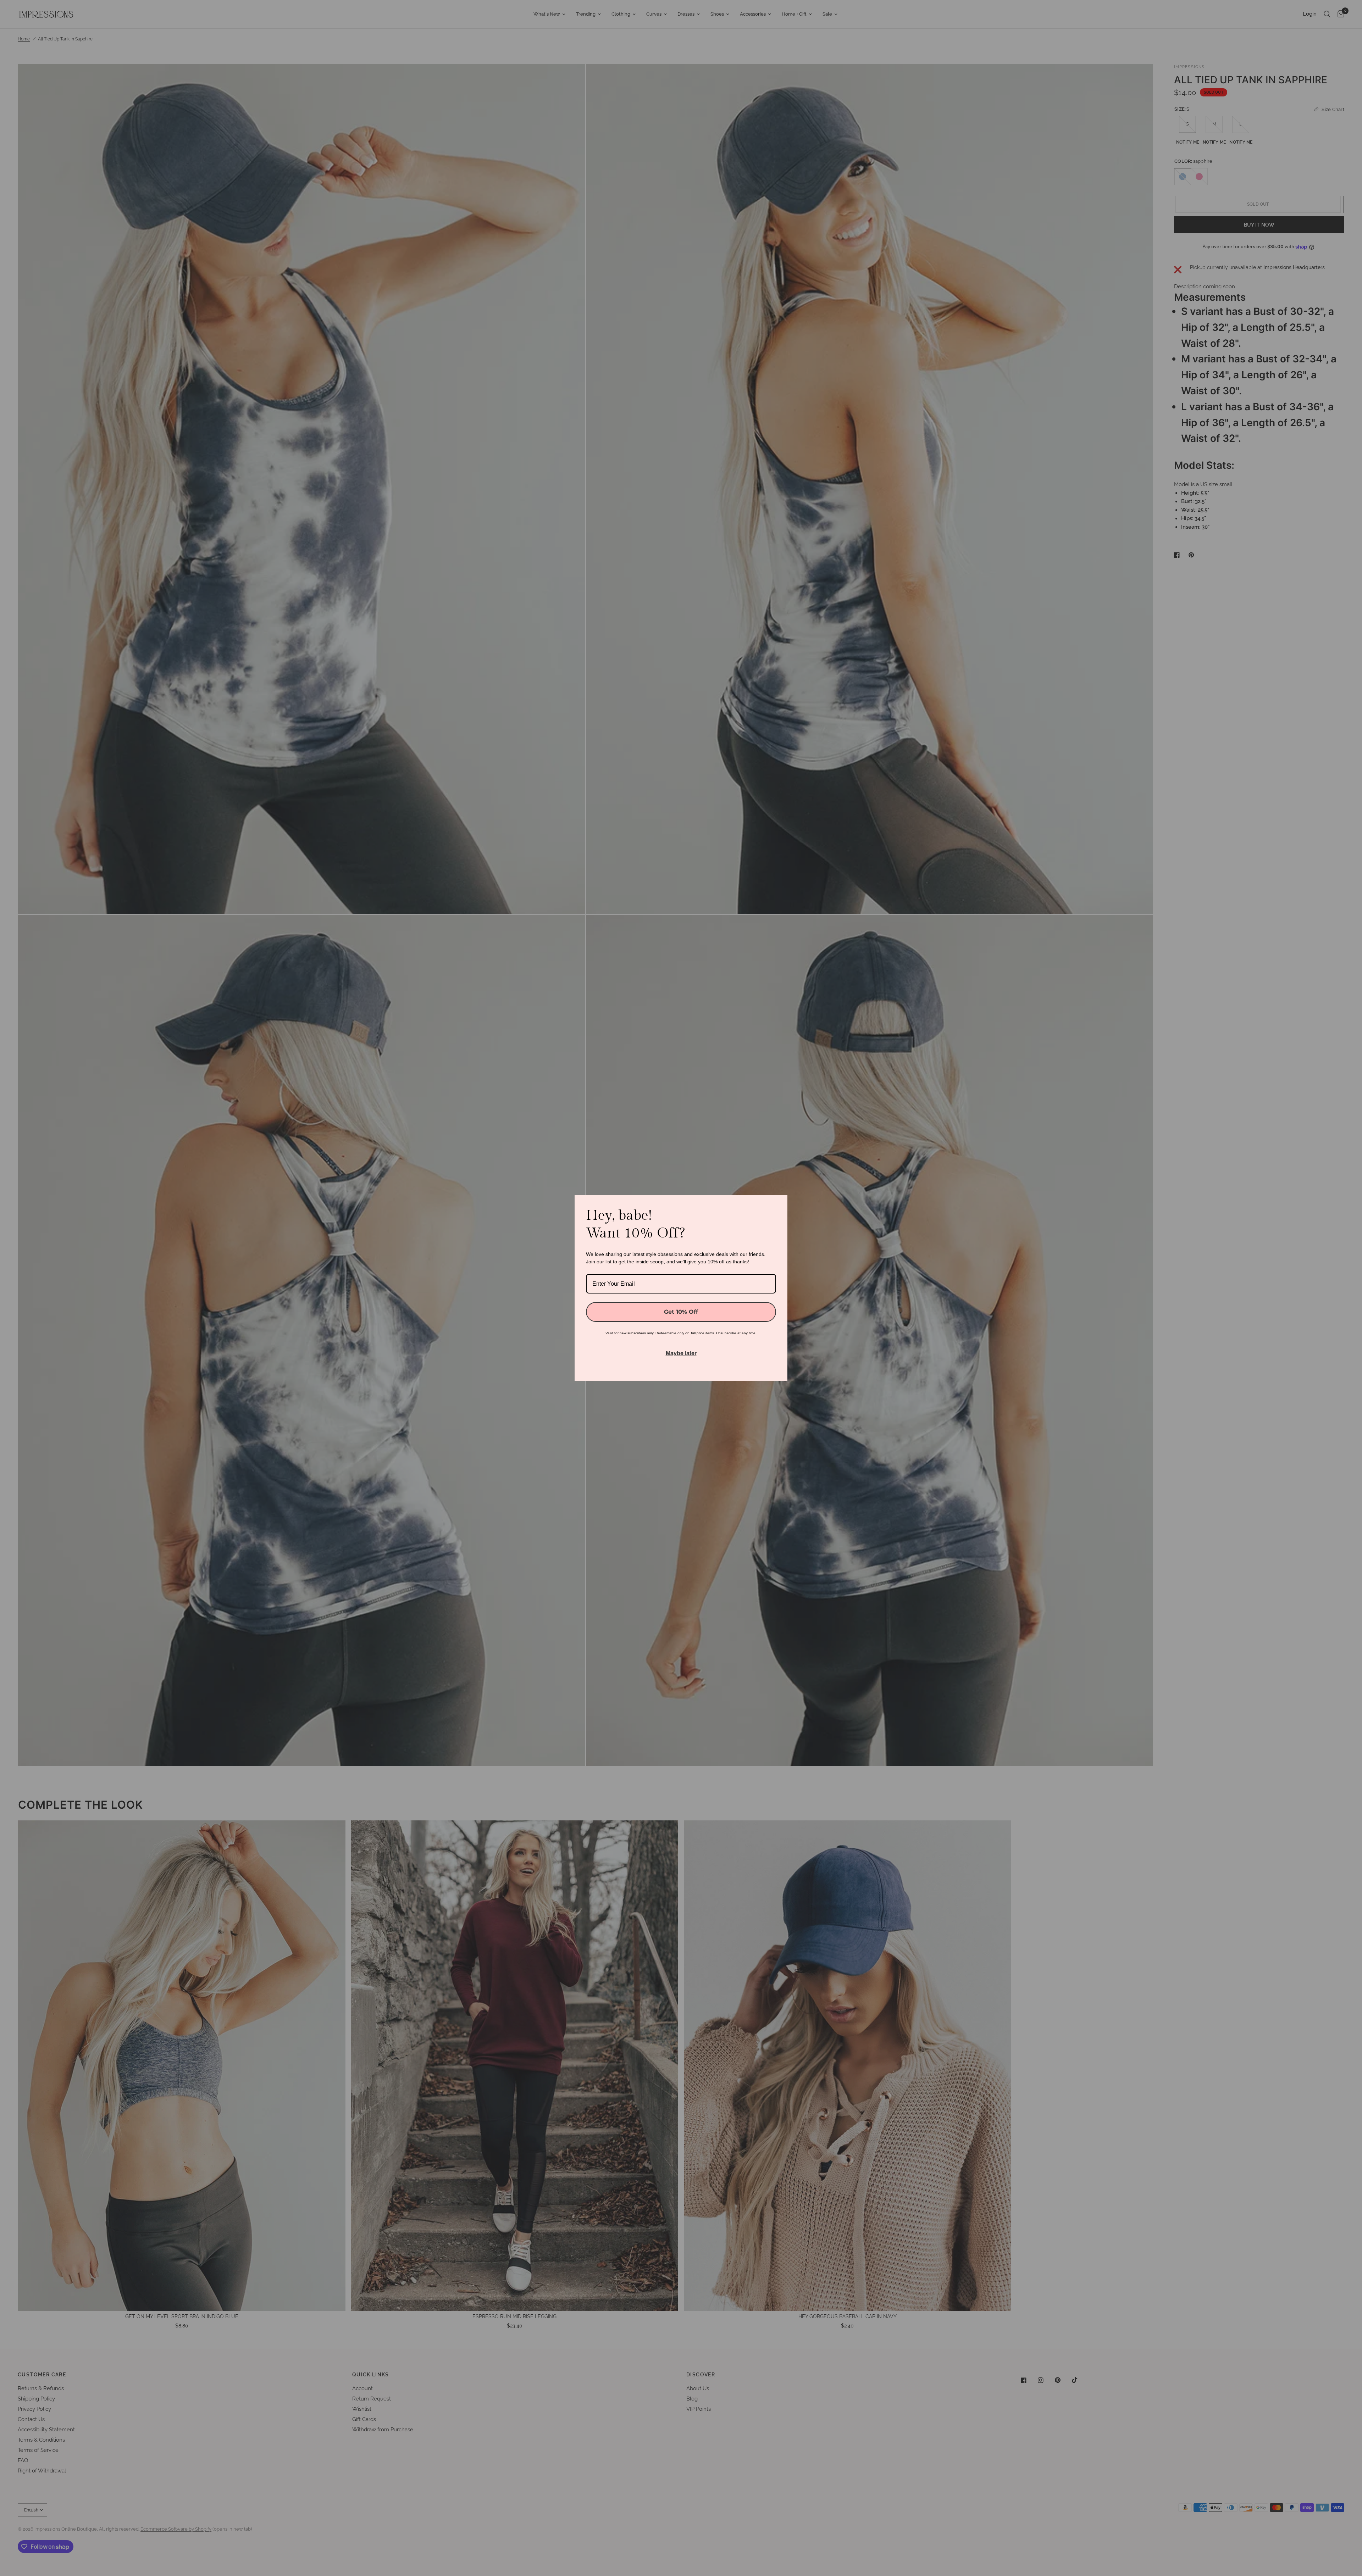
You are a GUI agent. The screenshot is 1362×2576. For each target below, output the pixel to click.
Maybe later (681, 1353)
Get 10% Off (681, 1312)
